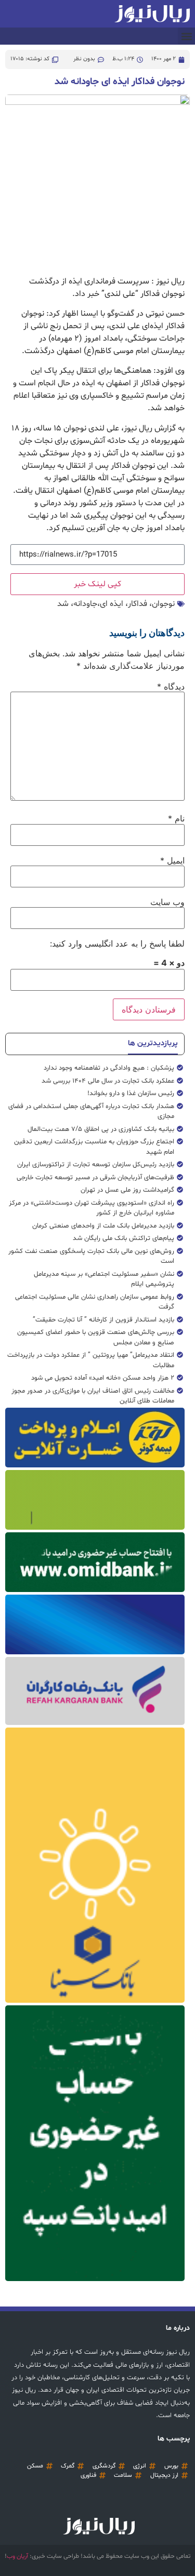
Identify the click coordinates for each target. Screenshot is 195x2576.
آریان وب (17, 2556)
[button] (186, 36)
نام (176, 818)
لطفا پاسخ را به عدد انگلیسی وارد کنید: (117, 943)
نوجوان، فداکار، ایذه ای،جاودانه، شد (116, 604)
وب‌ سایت (167, 902)
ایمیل (172, 860)
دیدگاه (171, 686)
